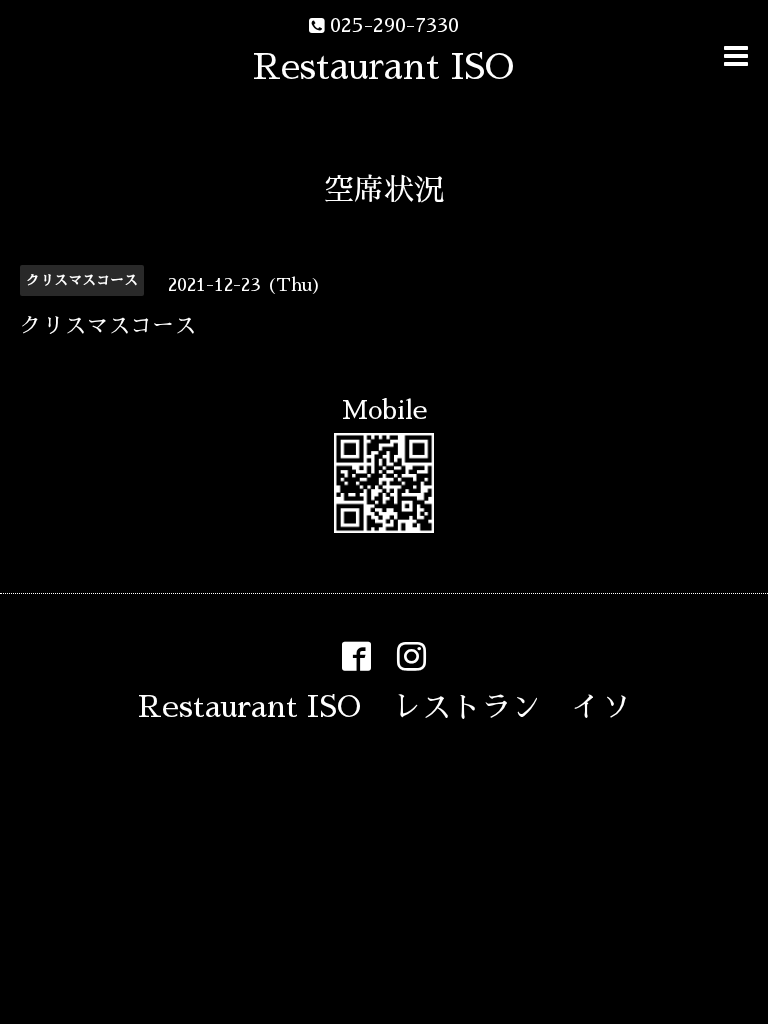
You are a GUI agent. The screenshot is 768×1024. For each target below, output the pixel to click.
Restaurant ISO (383, 67)
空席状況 (384, 190)
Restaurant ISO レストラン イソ (384, 707)
